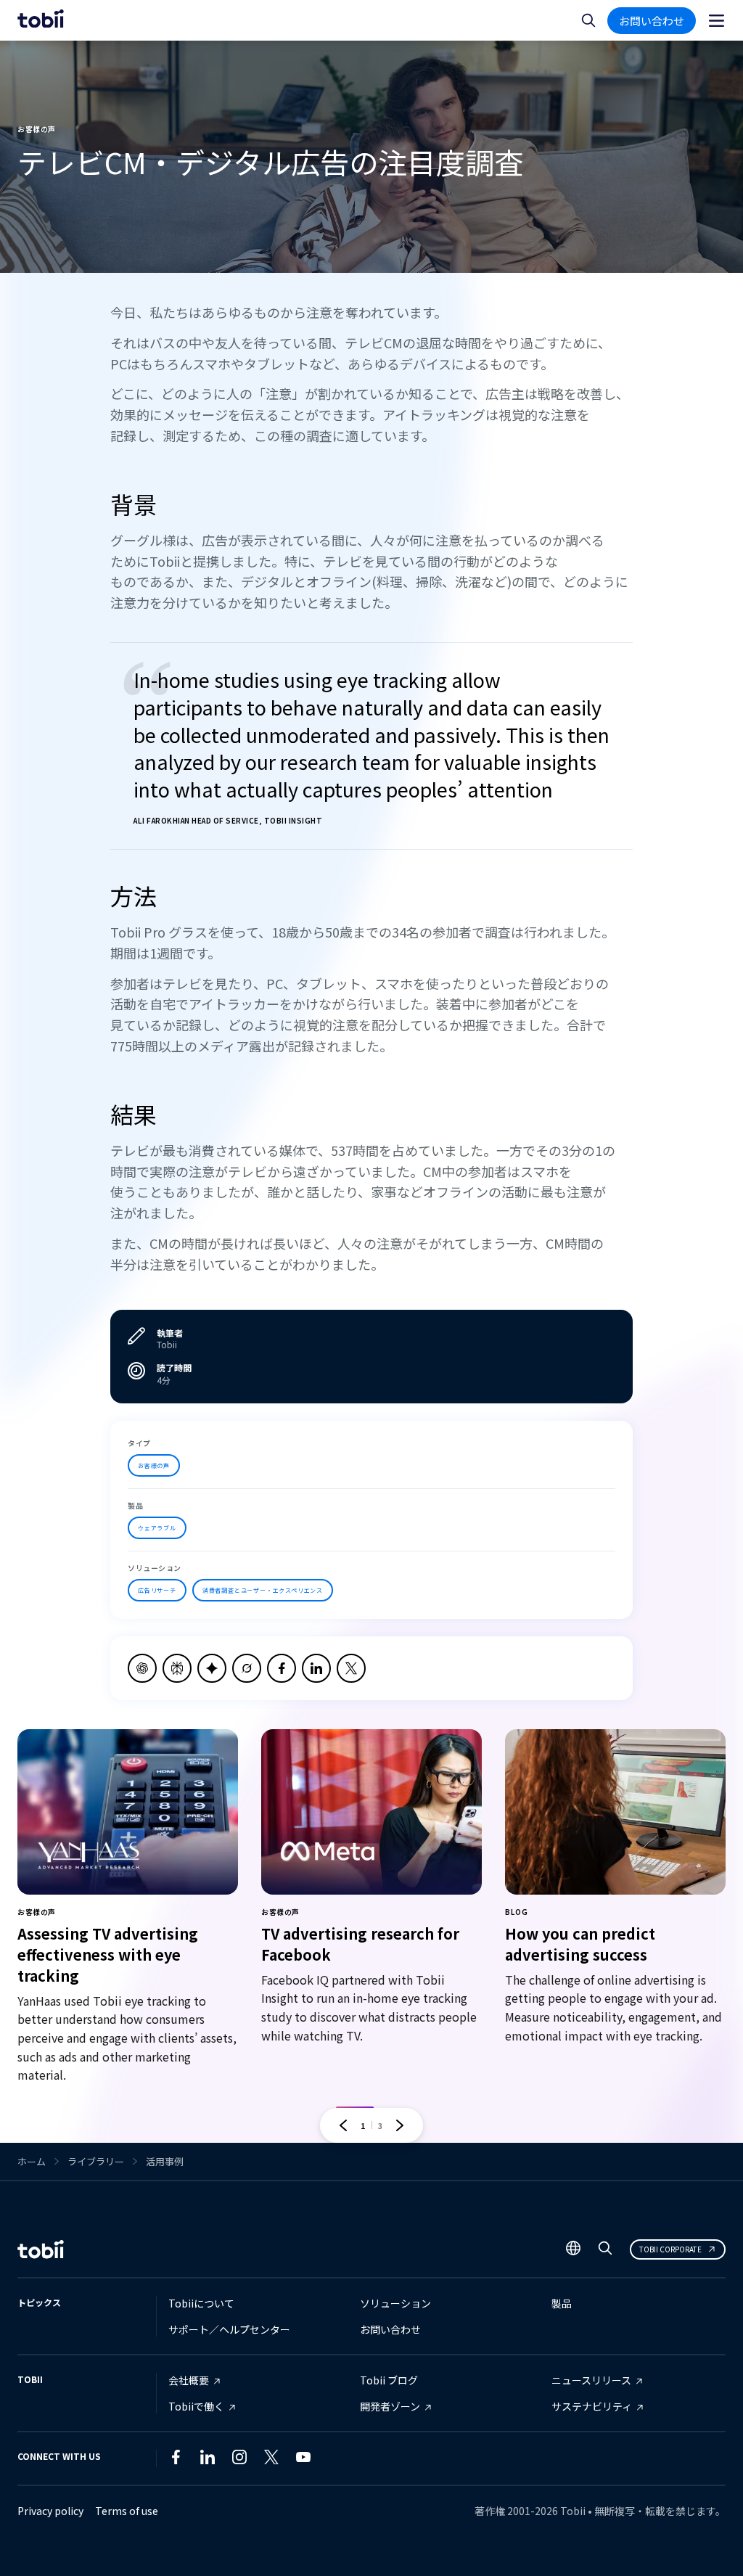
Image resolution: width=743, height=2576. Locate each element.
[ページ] (717, 21)
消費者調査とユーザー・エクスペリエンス (263, 1590)
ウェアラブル (157, 1528)
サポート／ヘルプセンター (229, 2329)
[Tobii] (41, 20)
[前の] (343, 2125)
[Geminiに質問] (212, 1668)
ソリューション (395, 2303)
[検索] (605, 2251)
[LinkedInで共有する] (316, 1668)
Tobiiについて (201, 2303)
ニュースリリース (591, 2380)
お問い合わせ (652, 21)
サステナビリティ (592, 2406)
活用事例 (165, 2161)
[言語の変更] (573, 2249)
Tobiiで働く (196, 2406)
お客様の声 (154, 1465)
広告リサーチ (157, 1590)
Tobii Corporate (670, 2249)
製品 (562, 2303)
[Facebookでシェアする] (282, 1668)
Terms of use (127, 2511)
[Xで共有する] (351, 1668)
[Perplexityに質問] (177, 1668)
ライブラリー (96, 2161)
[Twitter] (271, 2460)
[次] (400, 2125)
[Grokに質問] (247, 1668)
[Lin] (335, 2460)
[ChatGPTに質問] (142, 1668)
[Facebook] (176, 2460)
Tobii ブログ (389, 2380)
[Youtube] (303, 2460)
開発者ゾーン (390, 2406)
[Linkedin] (208, 2460)
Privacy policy (50, 2511)
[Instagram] (239, 2460)
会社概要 (189, 2380)
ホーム (32, 2161)
